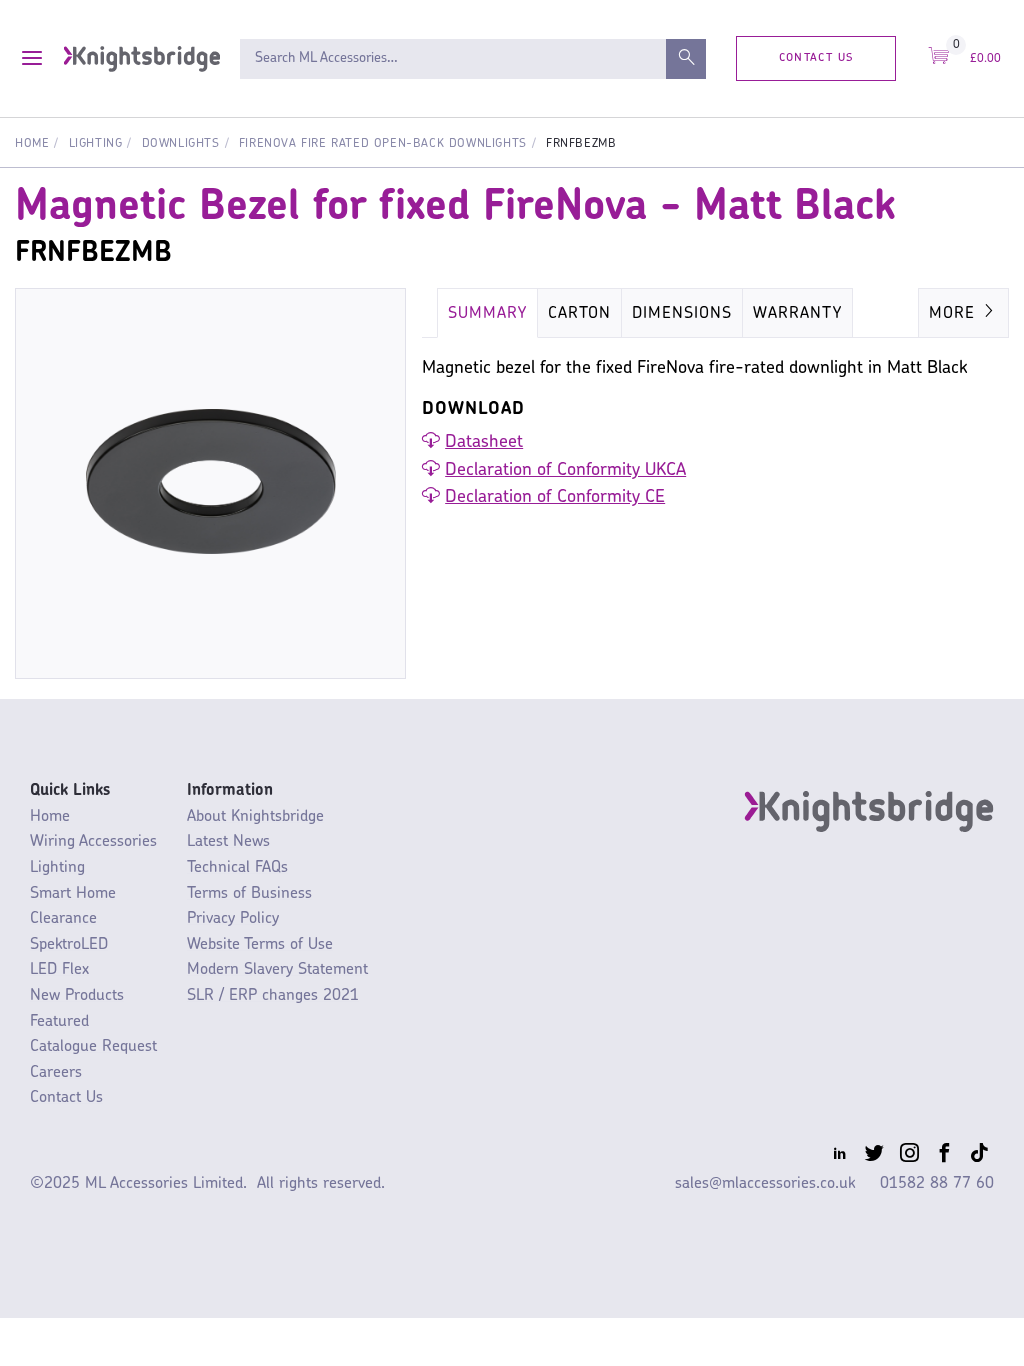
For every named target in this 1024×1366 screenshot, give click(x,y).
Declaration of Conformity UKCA (565, 471)
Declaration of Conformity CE (555, 498)
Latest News (228, 842)
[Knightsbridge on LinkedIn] (839, 1157)
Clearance (63, 919)
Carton (579, 314)
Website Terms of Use (260, 945)
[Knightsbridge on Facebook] (944, 1157)
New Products (77, 996)
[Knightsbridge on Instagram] (909, 1157)
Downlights (181, 144)
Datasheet (484, 443)
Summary (487, 314)
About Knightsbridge (255, 817)
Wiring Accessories (93, 842)
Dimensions (682, 314)
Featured (59, 1022)
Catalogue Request (93, 1047)
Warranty (797, 314)
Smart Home (73, 894)
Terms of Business (249, 894)
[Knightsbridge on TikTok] (979, 1157)
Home (32, 144)
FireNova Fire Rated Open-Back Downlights (383, 144)
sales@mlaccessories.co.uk (765, 1184)
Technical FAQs (237, 868)
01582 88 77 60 (937, 1184)
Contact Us (816, 57)
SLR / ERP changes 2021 (273, 996)
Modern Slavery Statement (277, 970)
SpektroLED (69, 945)
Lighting (96, 144)
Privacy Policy (233, 919)
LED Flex (59, 970)
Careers (56, 1073)
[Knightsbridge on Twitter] (874, 1157)
